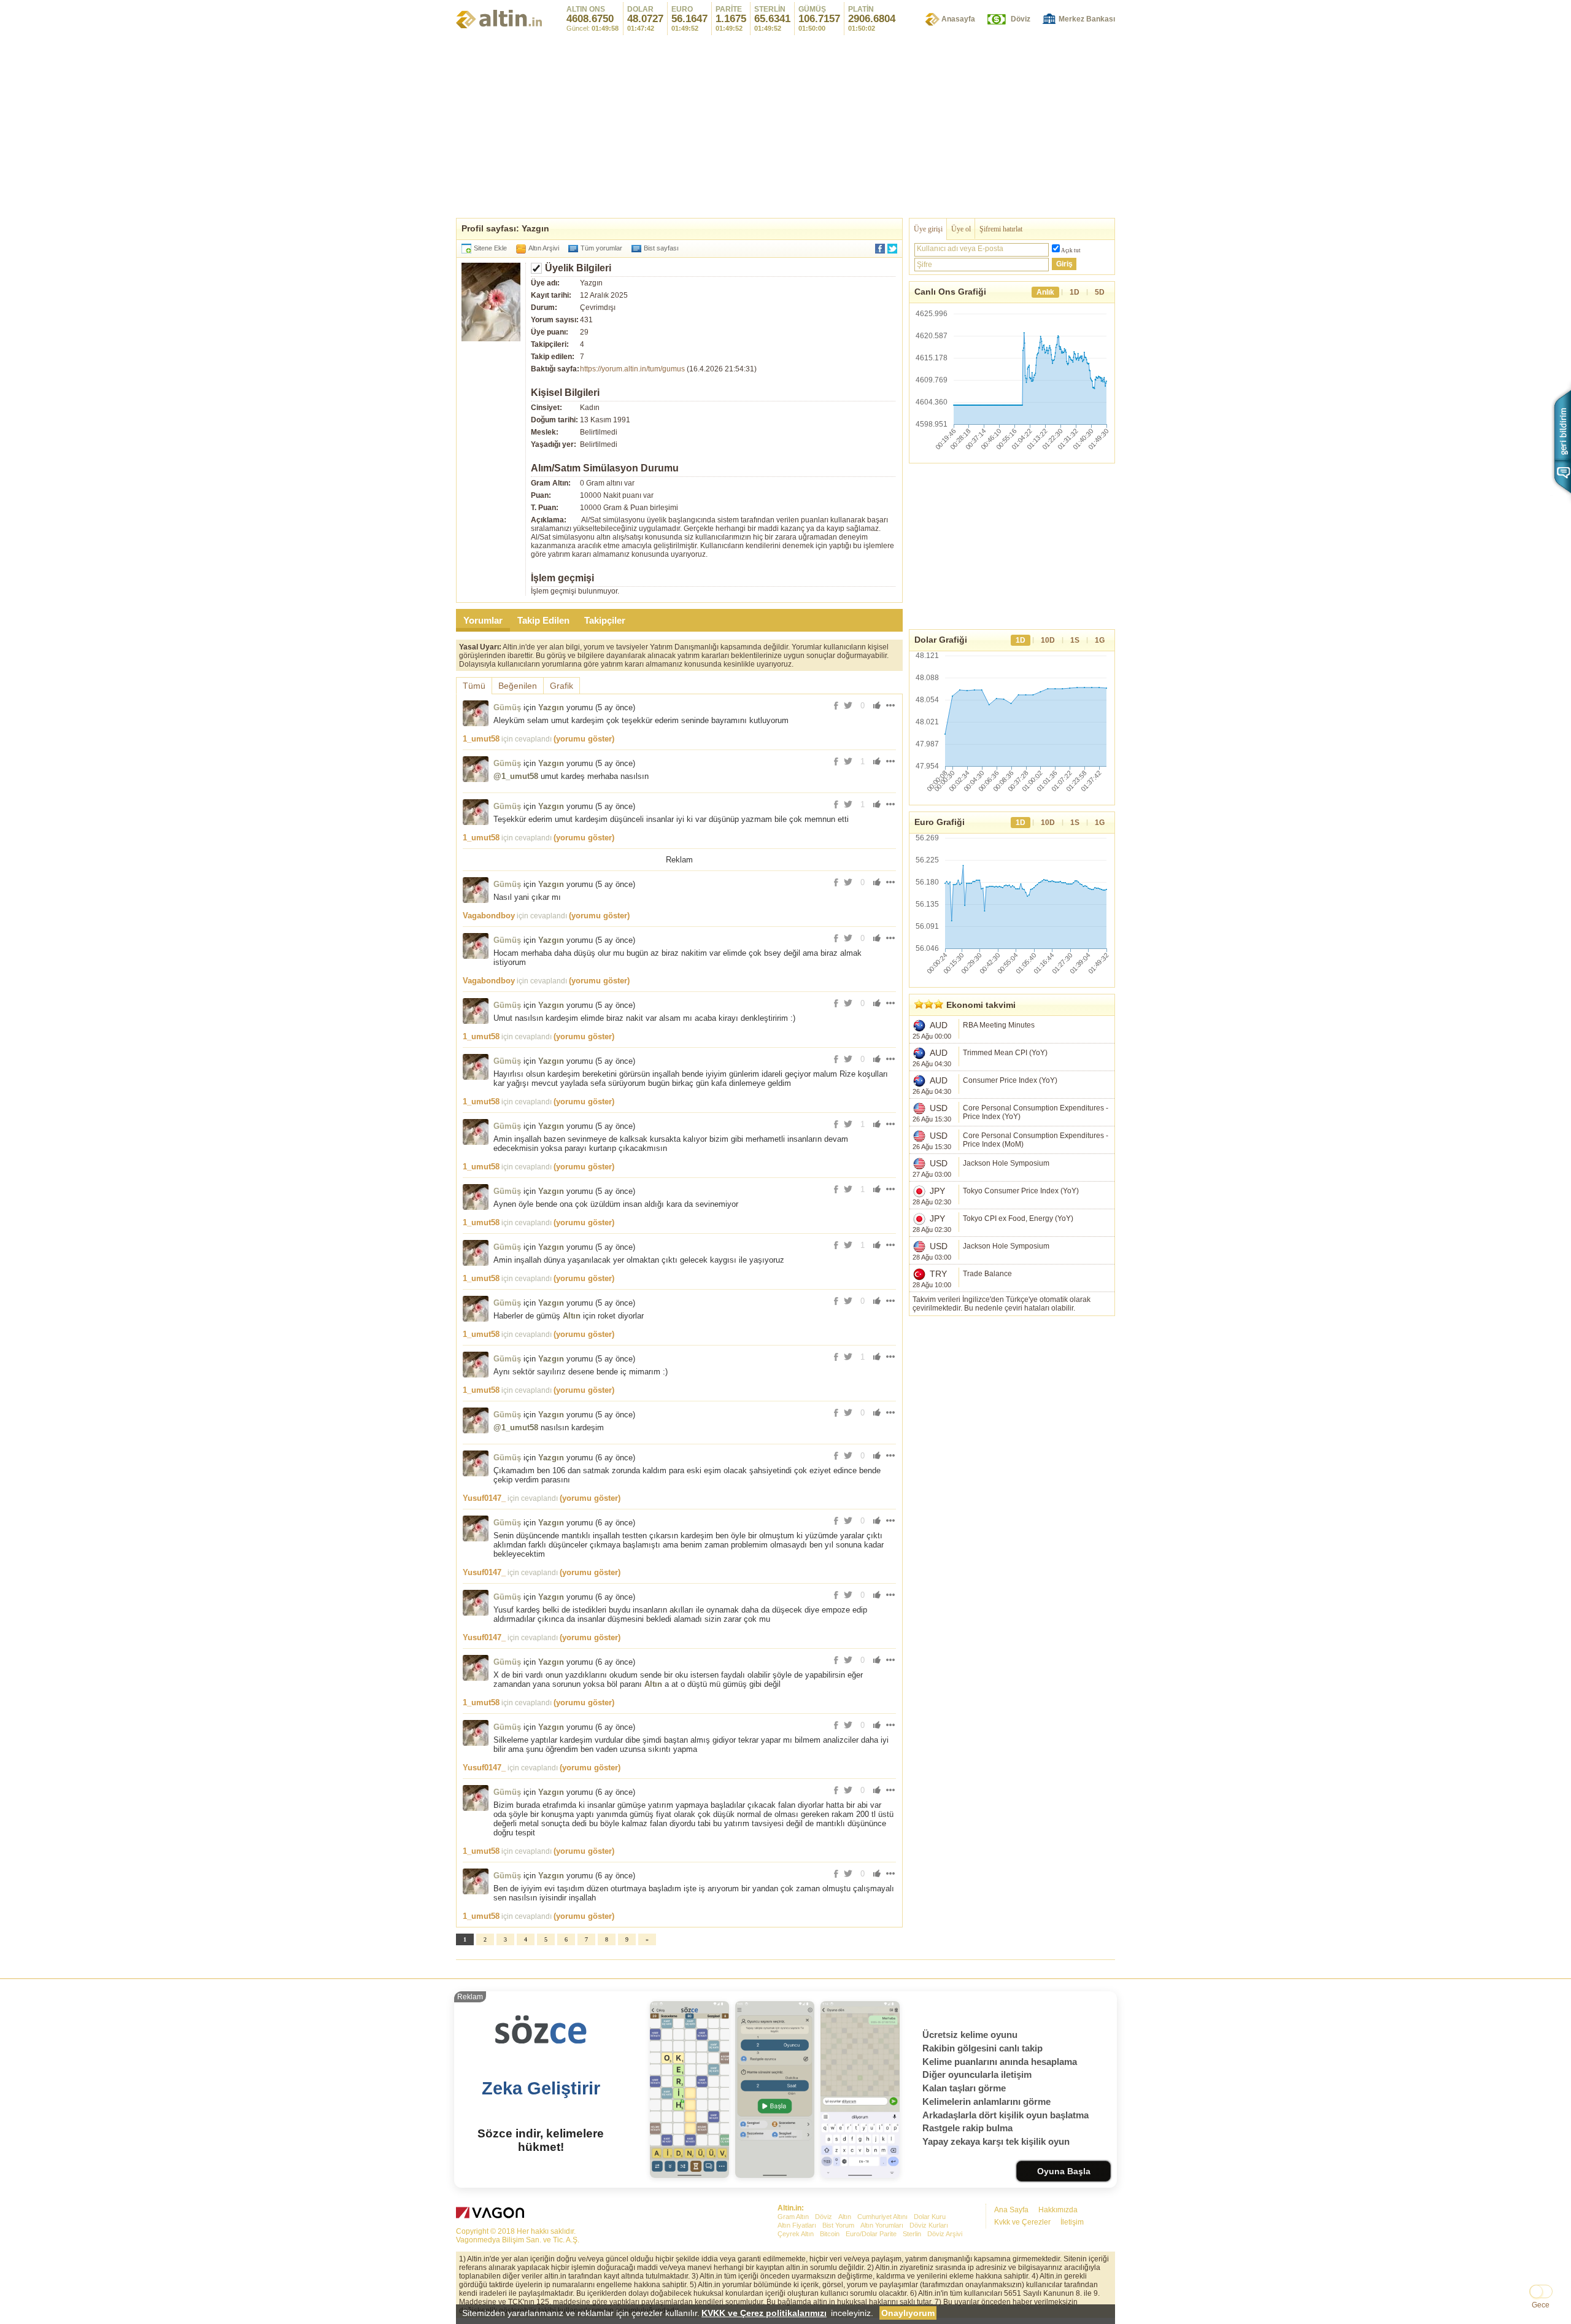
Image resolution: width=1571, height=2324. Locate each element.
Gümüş (507, 707)
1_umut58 (481, 739)
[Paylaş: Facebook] (880, 249)
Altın (572, 1316)
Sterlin (912, 2234)
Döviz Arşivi (945, 2234)
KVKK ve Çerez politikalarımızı (764, 2313)
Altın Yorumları (882, 2225)
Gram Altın (793, 2217)
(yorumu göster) (584, 739)
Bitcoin (830, 2234)
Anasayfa (958, 19)
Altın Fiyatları (797, 2225)
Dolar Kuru (930, 2217)
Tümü (474, 686)
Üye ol (961, 229)
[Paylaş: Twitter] (892, 249)
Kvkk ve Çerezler (1022, 2222)
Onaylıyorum (908, 2313)
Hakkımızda (1058, 2210)
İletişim (1072, 2222)
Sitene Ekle (490, 248)
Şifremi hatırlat (1001, 229)
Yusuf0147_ (484, 1498)
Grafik (562, 686)
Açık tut (1071, 250)
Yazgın (551, 707)
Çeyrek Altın (796, 2234)
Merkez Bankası (1087, 19)
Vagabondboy (489, 916)
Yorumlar (483, 620)
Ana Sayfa (1011, 2210)
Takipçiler (605, 620)
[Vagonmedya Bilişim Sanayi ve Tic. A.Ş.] (492, 2214)
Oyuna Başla (1064, 2171)
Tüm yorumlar (601, 248)
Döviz (1021, 19)
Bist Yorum (838, 2225)
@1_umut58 (516, 776)
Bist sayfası (661, 248)
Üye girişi (928, 229)
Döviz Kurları (929, 2225)
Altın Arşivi (544, 248)
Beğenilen (518, 686)
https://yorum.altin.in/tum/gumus (632, 369)
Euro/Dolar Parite (871, 2234)
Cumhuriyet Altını (882, 2217)
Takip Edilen (543, 620)
